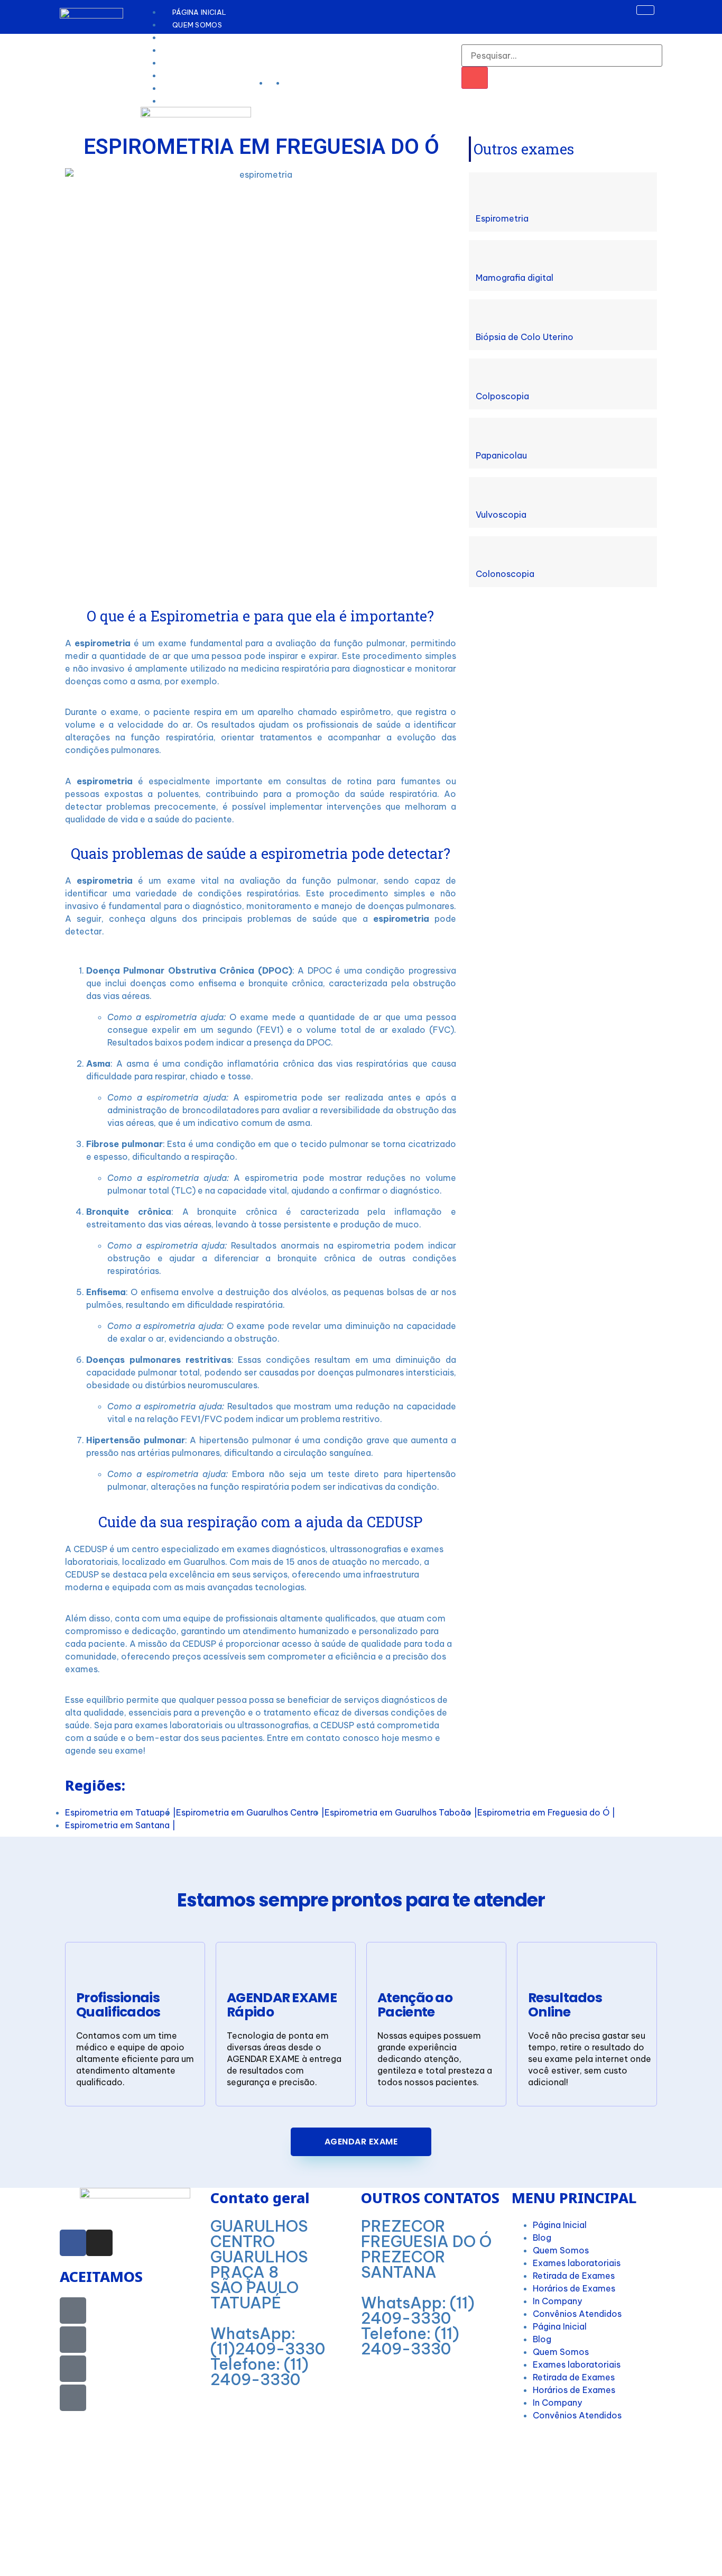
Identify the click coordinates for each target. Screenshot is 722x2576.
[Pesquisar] (475, 78)
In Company (557, 2301)
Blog (183, 101)
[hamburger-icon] (645, 10)
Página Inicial (199, 12)
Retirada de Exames (574, 2276)
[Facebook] (73, 2243)
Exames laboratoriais (577, 2263)
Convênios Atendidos (577, 2314)
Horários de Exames (574, 2288)
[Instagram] (99, 2243)
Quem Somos (197, 25)
